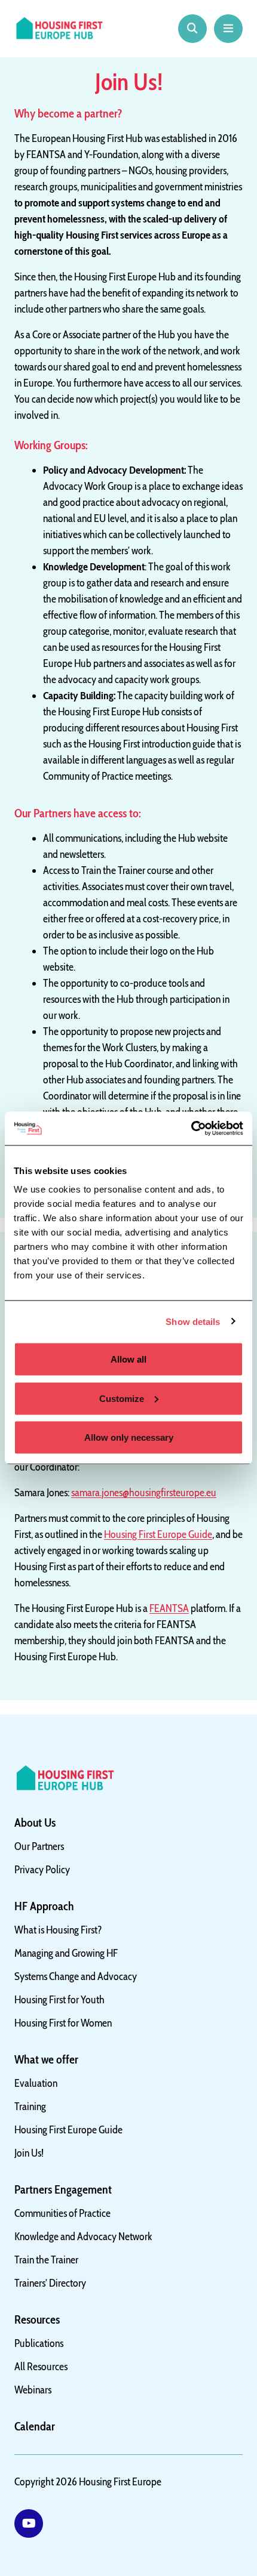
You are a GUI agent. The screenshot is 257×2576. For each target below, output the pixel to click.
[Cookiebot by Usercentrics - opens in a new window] (191, 1129)
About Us (35, 1823)
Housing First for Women (63, 2023)
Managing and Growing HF (66, 1953)
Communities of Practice (62, 2213)
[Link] (29, 2524)
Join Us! (29, 2153)
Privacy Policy (42, 1870)
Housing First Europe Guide (158, 1534)
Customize (122, 1398)
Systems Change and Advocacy (76, 1976)
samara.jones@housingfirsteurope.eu (144, 1493)
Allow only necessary (129, 1437)
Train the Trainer (46, 2260)
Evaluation (36, 2083)
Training (30, 2106)
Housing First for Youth (59, 2000)
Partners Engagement (63, 2189)
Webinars (33, 2390)
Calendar (35, 2426)
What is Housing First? (58, 1930)
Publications (39, 2343)
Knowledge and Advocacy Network (83, 2237)
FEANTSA (169, 1608)
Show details (193, 1321)
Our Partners (39, 1846)
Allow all (128, 1359)
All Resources (41, 2367)
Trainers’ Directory (50, 2283)
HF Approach (44, 1906)
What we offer (46, 2059)
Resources (37, 2319)
